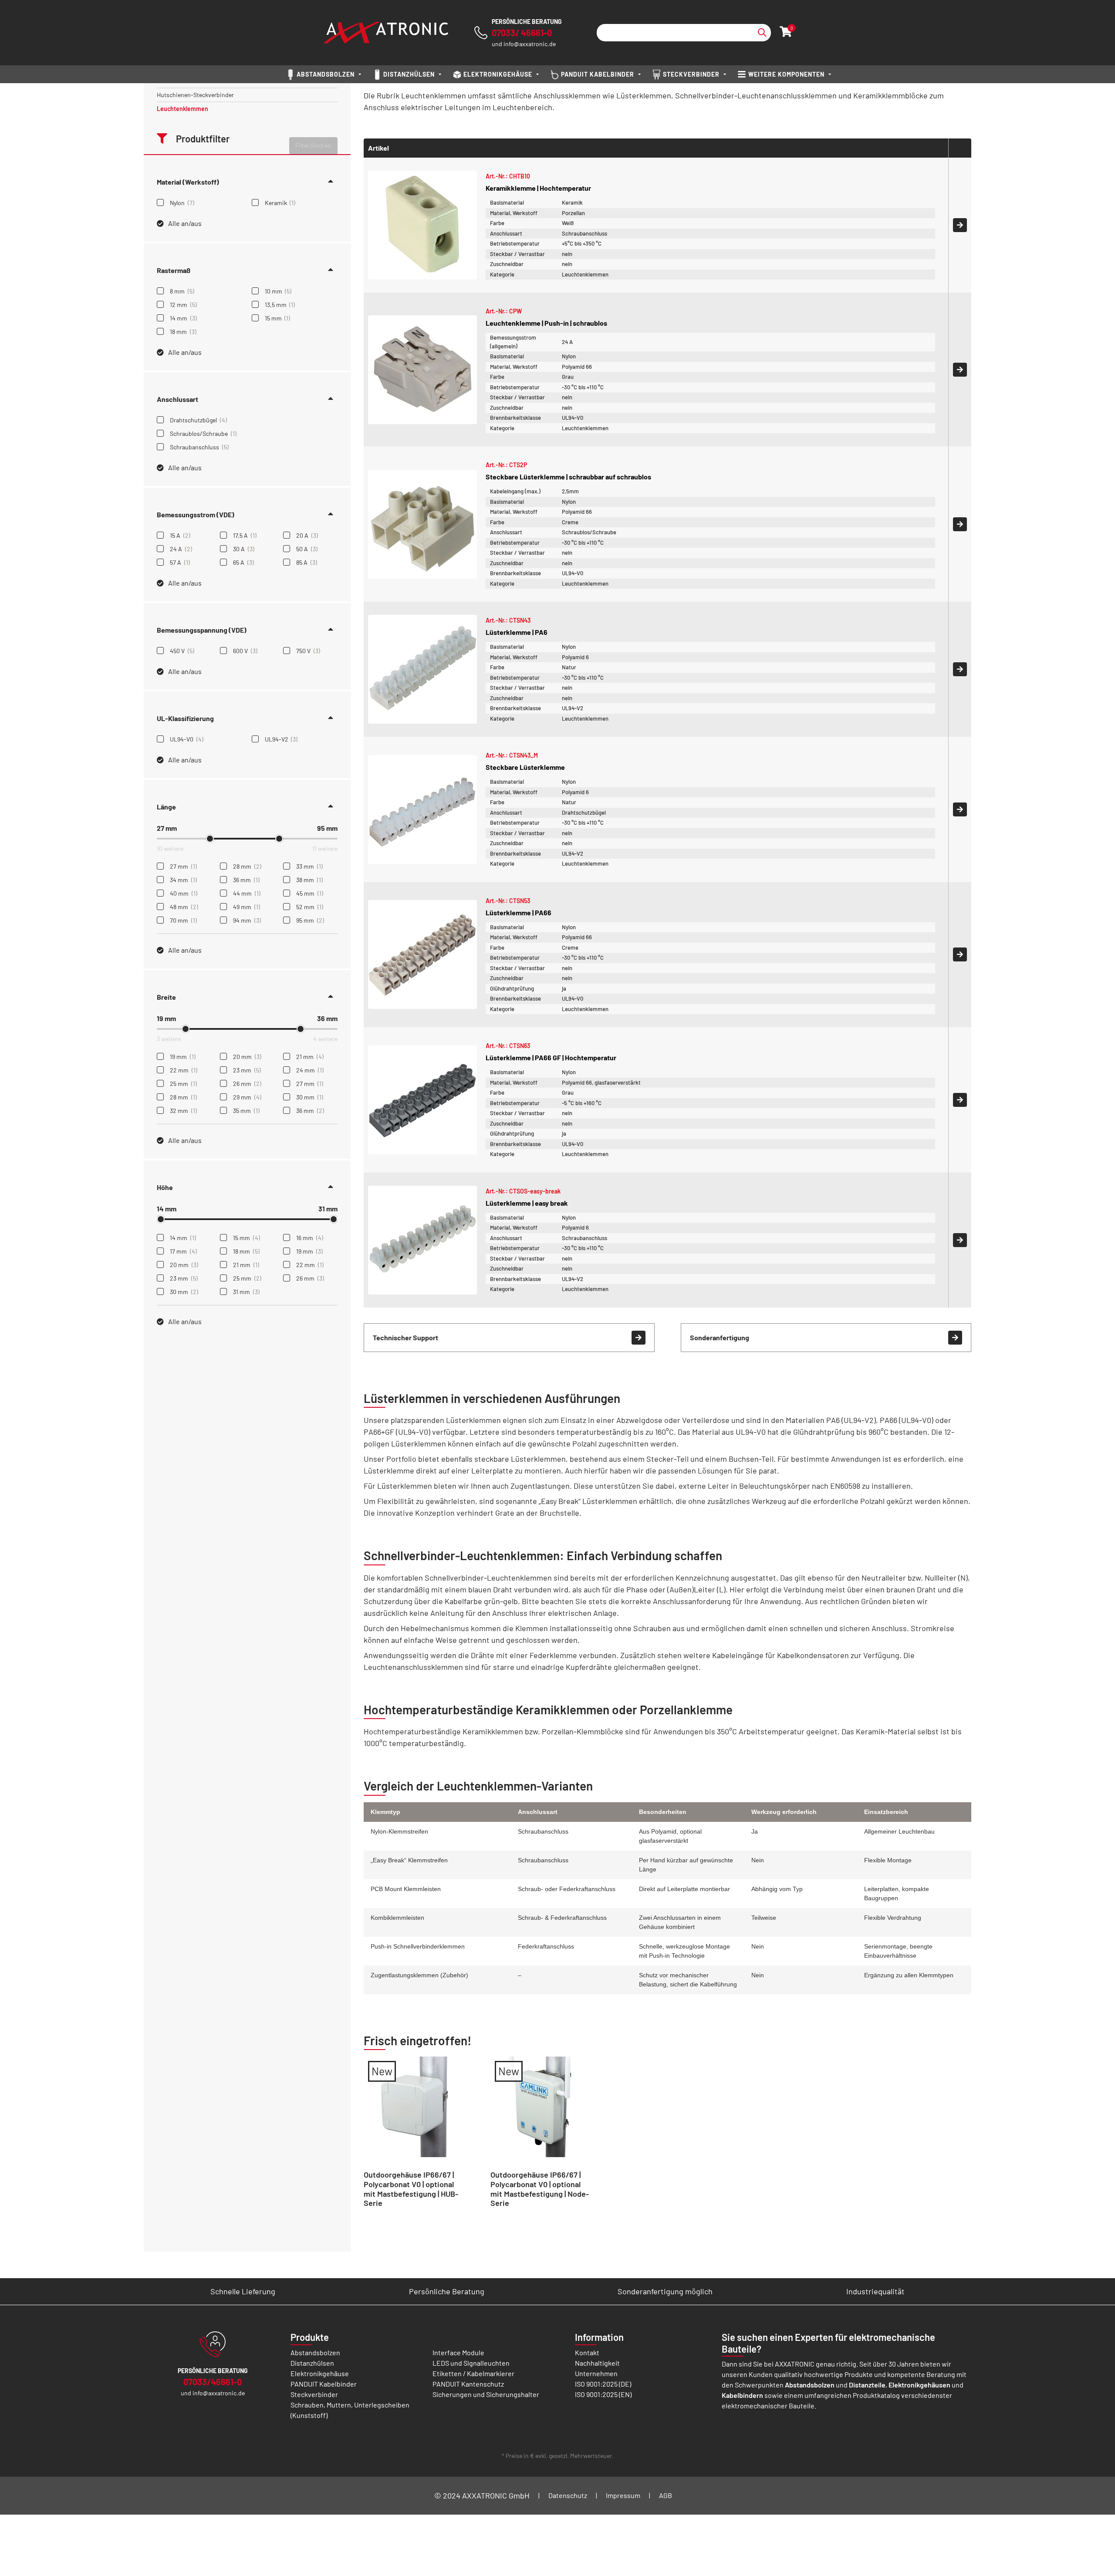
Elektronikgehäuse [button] (498, 74)
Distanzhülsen (312, 2363)
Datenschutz (568, 2495)
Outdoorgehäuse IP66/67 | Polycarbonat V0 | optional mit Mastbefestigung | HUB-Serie (411, 2189)
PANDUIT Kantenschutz (468, 2384)
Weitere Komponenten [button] (786, 74)
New (382, 2071)
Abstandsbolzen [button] (326, 74)
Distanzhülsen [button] (409, 74)
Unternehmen (596, 2373)
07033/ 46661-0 (522, 33)
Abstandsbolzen (315, 2352)
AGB (666, 2495)
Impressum (623, 2495)
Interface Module (458, 2352)
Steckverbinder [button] (691, 74)
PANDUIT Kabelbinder (324, 2384)
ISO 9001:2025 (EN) (603, 2394)
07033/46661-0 (213, 2382)
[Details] (960, 225)
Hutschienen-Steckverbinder (195, 95)
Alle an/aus (185, 223)
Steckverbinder (314, 2394)
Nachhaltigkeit (597, 2363)
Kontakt (587, 2352)
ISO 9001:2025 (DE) (603, 2384)
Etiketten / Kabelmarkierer (473, 2373)
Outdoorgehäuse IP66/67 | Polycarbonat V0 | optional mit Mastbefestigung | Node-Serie (540, 2189)
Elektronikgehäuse (320, 2373)
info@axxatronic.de (530, 44)
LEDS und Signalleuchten (471, 2363)
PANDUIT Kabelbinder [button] (598, 74)
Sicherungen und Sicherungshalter (486, 2394)
